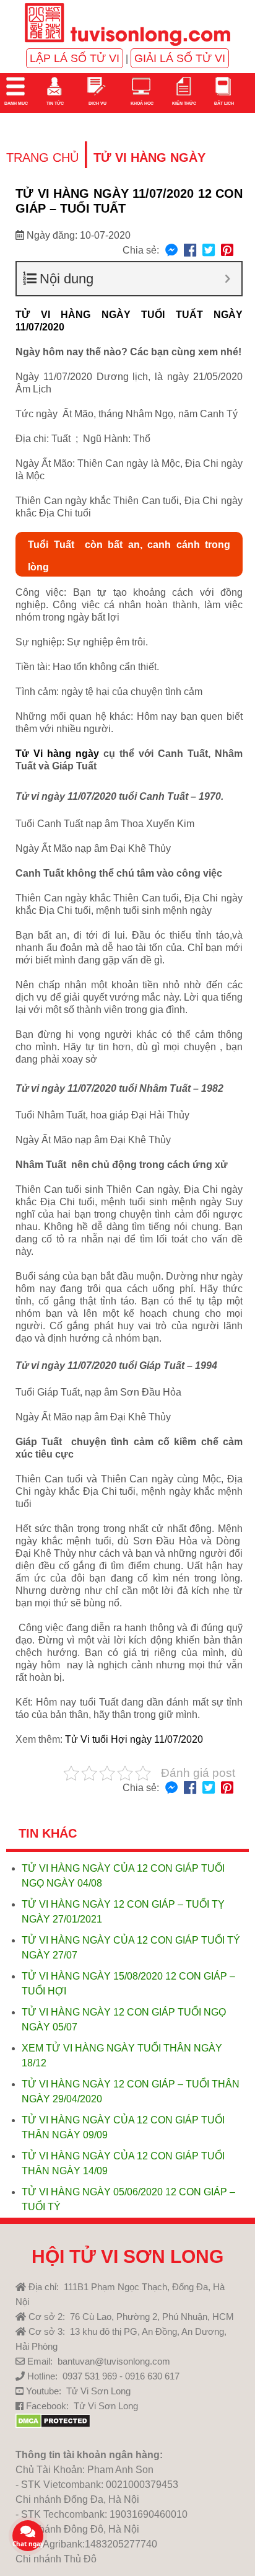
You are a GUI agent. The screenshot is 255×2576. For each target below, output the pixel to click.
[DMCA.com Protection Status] (53, 2425)
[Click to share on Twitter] (209, 251)
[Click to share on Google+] (227, 251)
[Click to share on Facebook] (190, 251)
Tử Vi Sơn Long (98, 2391)
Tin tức (54, 103)
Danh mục (15, 103)
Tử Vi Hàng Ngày (149, 157)
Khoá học (141, 103)
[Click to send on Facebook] (171, 251)
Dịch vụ (97, 103)
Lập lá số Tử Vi (75, 58)
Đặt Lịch (223, 103)
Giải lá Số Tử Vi (180, 58)
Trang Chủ (42, 157)
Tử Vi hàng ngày (57, 754)
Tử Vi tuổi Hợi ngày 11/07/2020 (134, 1739)
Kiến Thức (184, 103)
